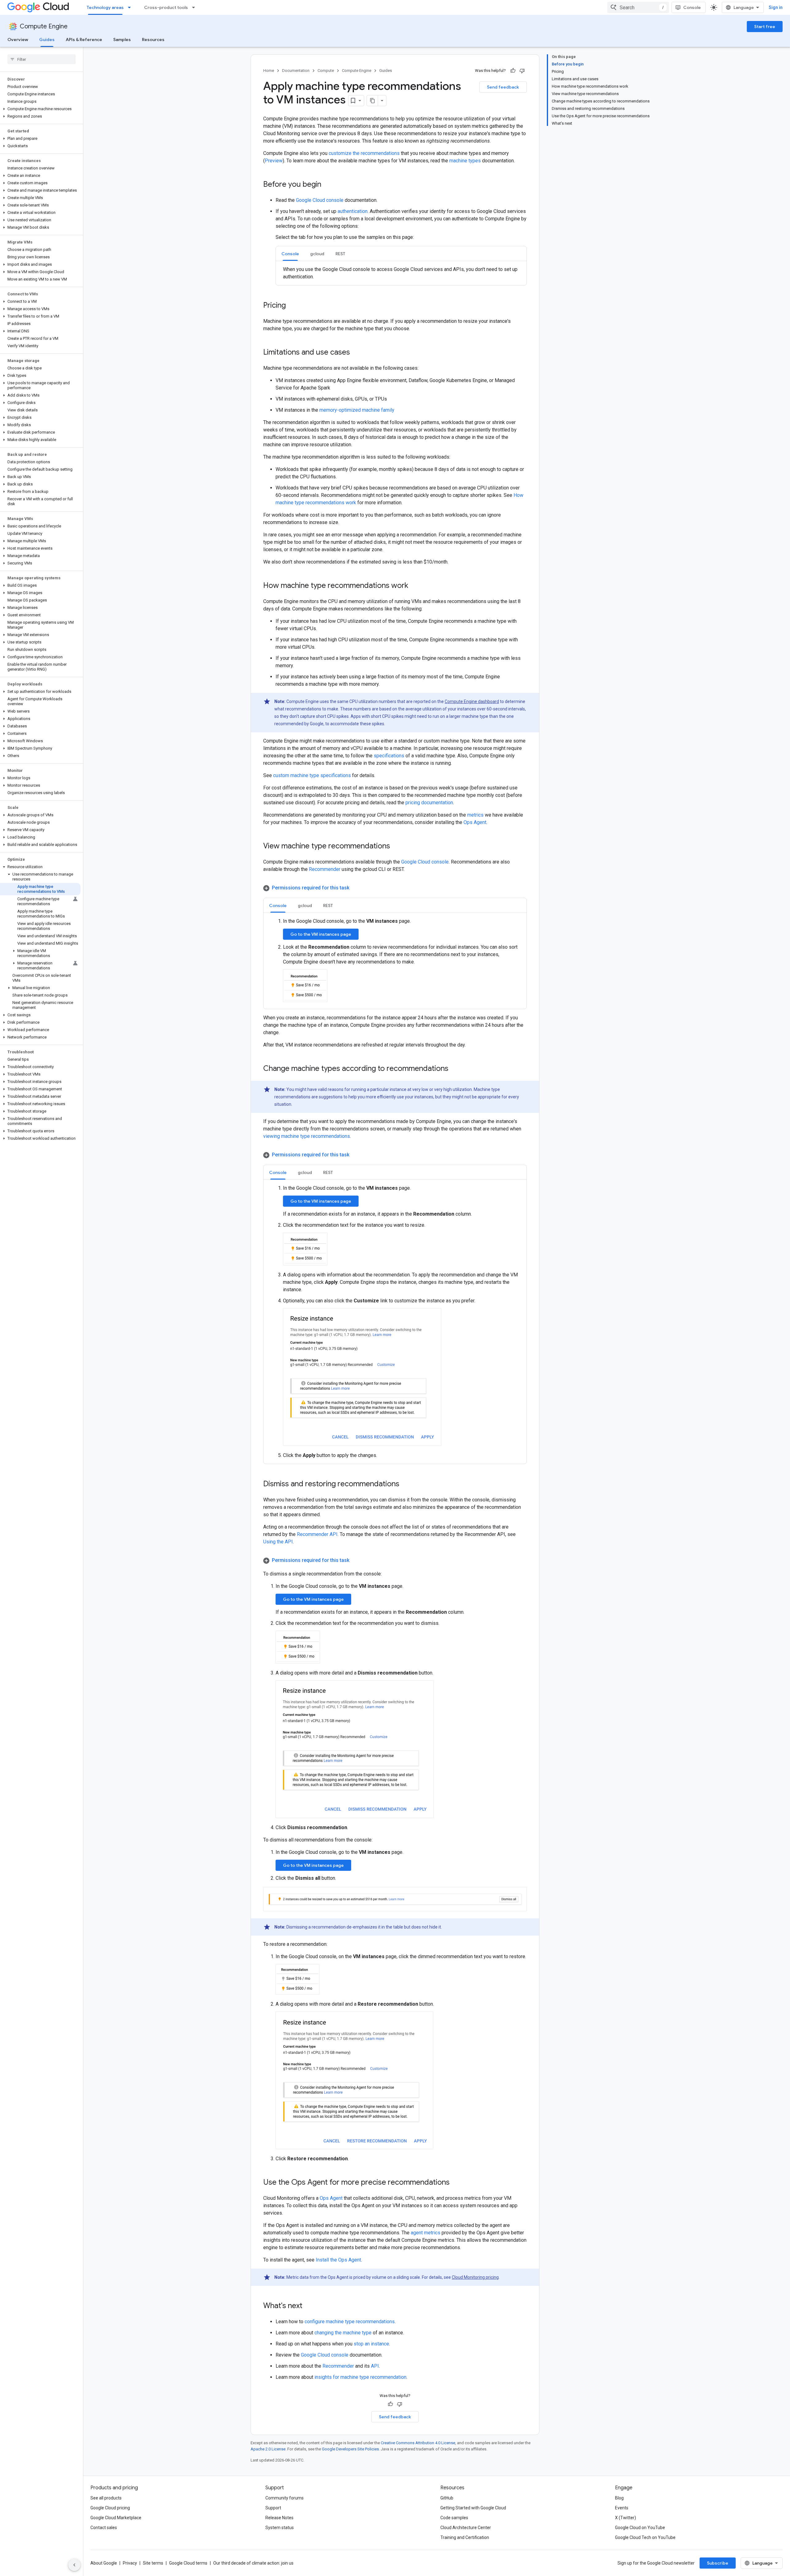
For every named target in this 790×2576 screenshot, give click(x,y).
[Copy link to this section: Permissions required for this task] (355, 888)
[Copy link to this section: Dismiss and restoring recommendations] (405, 1484)
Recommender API (317, 1534)
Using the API (278, 1542)
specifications (389, 756)
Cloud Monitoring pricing (475, 2277)
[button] (40, 109)
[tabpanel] (401, 273)
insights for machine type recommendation (360, 2377)
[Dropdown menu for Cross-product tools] (195, 7)
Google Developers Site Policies (350, 2449)
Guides (47, 40)
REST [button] (340, 254)
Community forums (285, 2498)
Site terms (153, 2563)
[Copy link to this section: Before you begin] (327, 185)
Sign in (776, 7)
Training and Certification (465, 2537)
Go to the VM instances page (321, 934)
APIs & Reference (84, 40)
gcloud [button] (317, 254)
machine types (465, 161)
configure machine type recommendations (350, 2322)
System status (280, 2528)
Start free (765, 27)
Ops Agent (475, 822)
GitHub (447, 2498)
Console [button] (290, 254)
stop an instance (371, 2344)
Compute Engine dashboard (472, 701)
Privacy (130, 2563)
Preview (274, 161)
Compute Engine (44, 26)
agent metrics (426, 2233)
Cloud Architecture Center (466, 2528)
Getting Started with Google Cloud (473, 2508)
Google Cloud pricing (110, 2508)
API (375, 2366)
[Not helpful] (522, 71)
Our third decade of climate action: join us (253, 2563)
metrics (475, 815)
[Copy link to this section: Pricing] (292, 306)
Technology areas (105, 7)
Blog (619, 2498)
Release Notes (279, 2518)
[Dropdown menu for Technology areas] (131, 7)
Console (692, 7)
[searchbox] (42, 59)
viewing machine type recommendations (307, 1136)
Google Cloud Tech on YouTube (645, 2537)
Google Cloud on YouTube (640, 2528)
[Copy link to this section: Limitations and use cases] (356, 353)
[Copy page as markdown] (372, 101)
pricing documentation (429, 803)
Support (273, 2508)
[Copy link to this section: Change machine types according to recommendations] (455, 1069)
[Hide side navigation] (74, 2565)
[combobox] (638, 7)
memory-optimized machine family (357, 410)
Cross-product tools (166, 7)
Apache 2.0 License (268, 2449)
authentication (353, 211)
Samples (122, 40)
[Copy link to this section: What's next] (309, 2306)
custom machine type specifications (312, 775)
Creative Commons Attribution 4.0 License (418, 2443)
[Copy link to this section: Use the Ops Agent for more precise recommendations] (456, 2183)
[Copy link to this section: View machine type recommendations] (396, 847)
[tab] (290, 254)
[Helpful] (513, 71)
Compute (326, 71)
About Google (104, 2563)
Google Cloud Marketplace (116, 2518)
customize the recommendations (364, 153)
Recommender (325, 869)
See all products (106, 2498)
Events (622, 2508)
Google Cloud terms (188, 2563)
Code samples (454, 2518)
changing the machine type (343, 2333)
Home (269, 71)
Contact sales (104, 2528)
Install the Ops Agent (338, 2260)
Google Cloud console (320, 200)
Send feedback (503, 87)
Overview (18, 40)
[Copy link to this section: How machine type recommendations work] (414, 586)
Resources (153, 40)
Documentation (296, 71)
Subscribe (718, 2563)
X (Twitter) (626, 2518)
